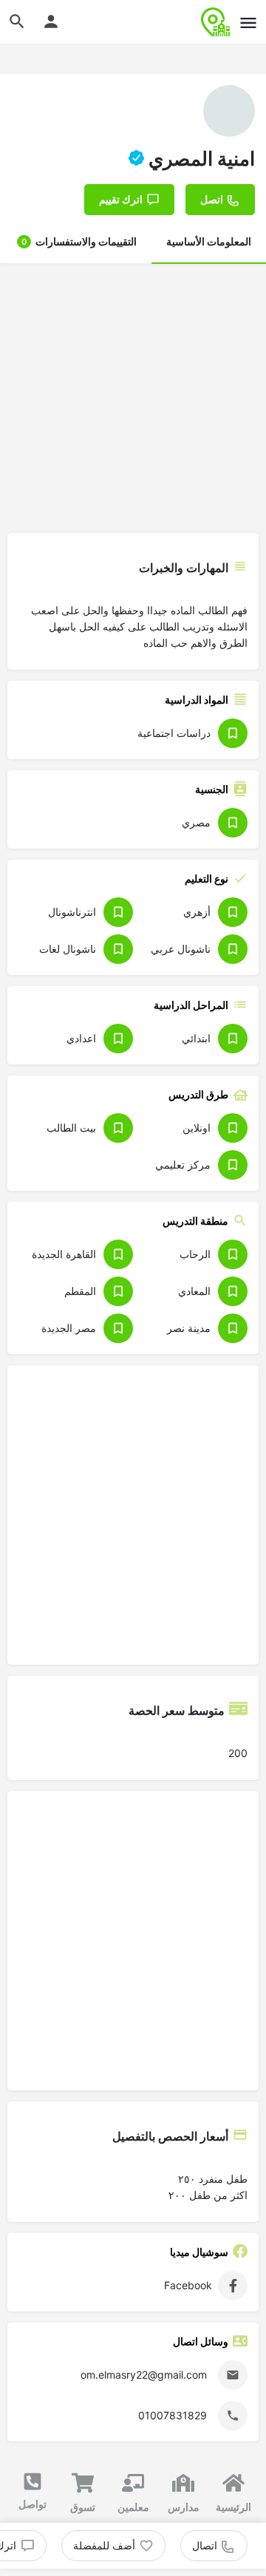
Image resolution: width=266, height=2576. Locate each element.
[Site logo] (214, 22)
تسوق (83, 2507)
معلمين (133, 2507)
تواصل (33, 2504)
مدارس (184, 2507)
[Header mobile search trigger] (17, 21)
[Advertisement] (133, 396)
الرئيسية (233, 2507)
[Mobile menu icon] (248, 23)
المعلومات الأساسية (209, 241)
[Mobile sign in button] (51, 21)
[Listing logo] (229, 111)
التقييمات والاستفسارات (79, 241)
